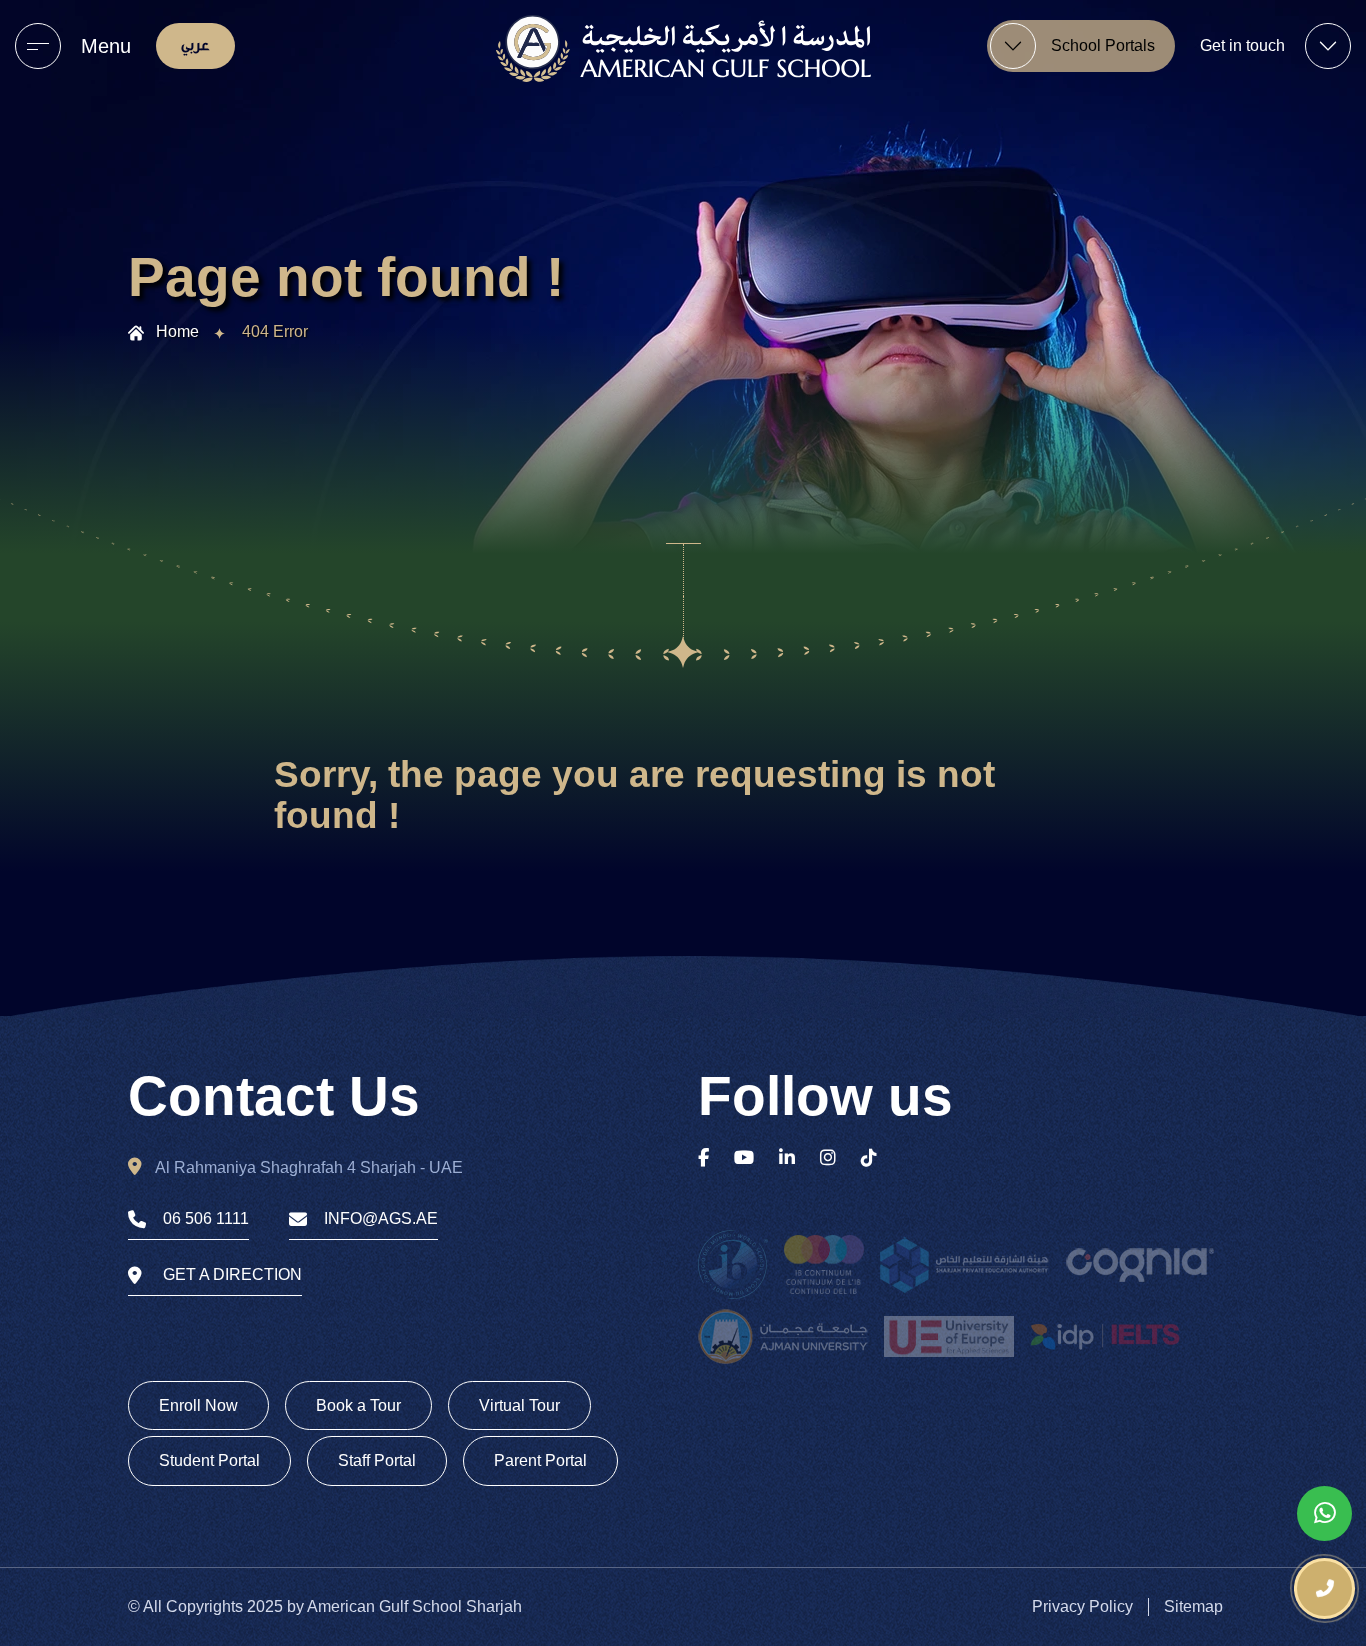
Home (177, 331)
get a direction (232, 1274)
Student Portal (209, 1460)
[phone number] (1324, 1588)
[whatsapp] (1324, 1513)
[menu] (38, 46)
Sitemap (1193, 1606)
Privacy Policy (1082, 1606)
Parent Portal (540, 1460)
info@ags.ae (381, 1218)
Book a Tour (358, 1405)
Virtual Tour (519, 1405)
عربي (195, 46)
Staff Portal (377, 1460)
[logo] (683, 48)
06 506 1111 (206, 1218)
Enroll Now (198, 1405)
